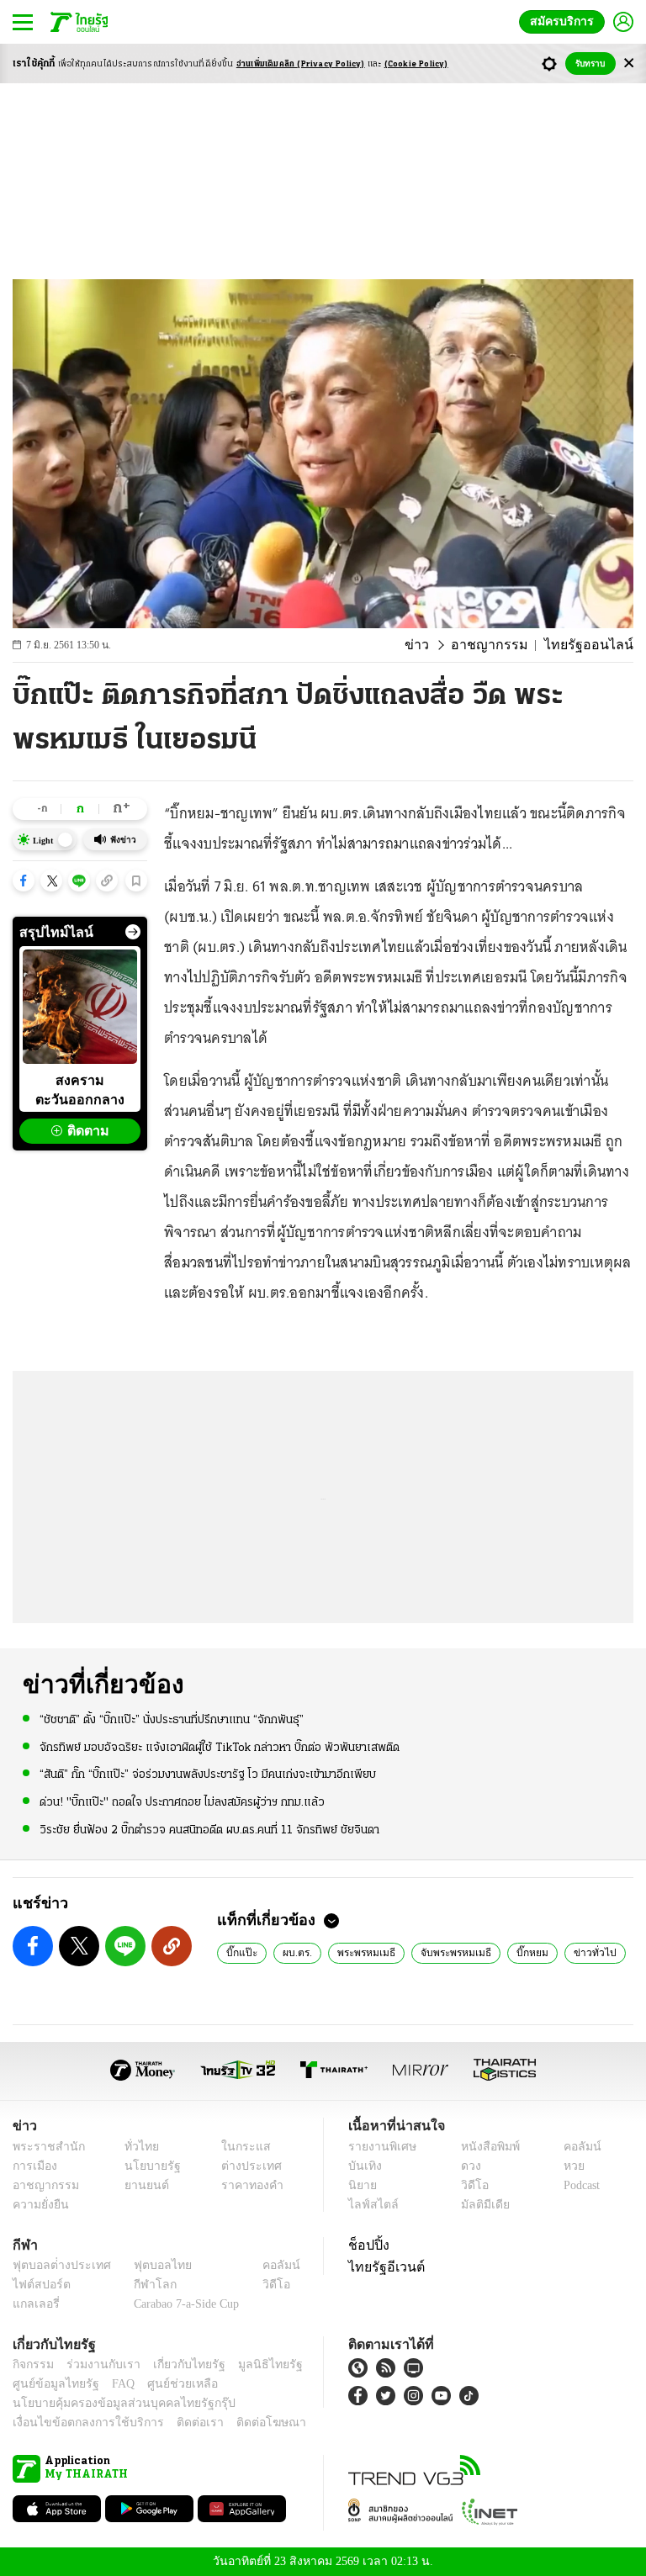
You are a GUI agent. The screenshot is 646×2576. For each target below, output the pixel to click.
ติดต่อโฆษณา (243, 2423)
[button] (24, 881)
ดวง (467, 2166)
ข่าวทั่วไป (579, 1952)
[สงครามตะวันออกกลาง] (80, 1007)
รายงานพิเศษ (379, 2147)
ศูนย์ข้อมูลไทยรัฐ (51, 2384)
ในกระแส (239, 2147)
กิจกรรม (32, 2364)
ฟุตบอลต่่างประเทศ (56, 2265)
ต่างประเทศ (245, 2166)
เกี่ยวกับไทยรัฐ (177, 2364)
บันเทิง (363, 2166)
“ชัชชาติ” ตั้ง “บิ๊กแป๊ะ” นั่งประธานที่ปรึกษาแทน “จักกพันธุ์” (172, 1719)
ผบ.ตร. (294, 1952)
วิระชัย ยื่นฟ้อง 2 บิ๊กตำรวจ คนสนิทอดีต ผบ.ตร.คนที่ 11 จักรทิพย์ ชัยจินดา (209, 1829)
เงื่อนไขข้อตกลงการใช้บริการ (78, 2423)
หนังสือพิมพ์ (484, 2147)
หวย (567, 2166)
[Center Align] (629, 63)
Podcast (578, 2185)
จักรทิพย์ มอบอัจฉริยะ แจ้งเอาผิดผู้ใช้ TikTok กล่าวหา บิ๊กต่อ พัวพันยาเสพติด (220, 1747)
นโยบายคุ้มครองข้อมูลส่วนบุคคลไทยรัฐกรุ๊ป (112, 2403)
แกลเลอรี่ (34, 2304)
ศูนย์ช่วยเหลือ (166, 2384)
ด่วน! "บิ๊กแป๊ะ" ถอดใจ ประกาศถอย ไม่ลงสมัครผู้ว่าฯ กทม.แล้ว (182, 1801)
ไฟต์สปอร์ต (38, 2285)
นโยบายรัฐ (147, 2166)
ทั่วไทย (138, 2147)
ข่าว (439, 645)
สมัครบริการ (565, 21)
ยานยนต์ (142, 2185)
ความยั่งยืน (39, 2205)
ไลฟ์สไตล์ (370, 2205)
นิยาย (361, 2185)
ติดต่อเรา (178, 2423)
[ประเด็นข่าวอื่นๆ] (133, 932)
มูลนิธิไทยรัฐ (252, 2364)
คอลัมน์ (574, 2147)
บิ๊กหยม (521, 1952)
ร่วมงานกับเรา (97, 2364)
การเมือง (33, 2166)
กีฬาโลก (142, 2285)
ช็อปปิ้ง (366, 2245)
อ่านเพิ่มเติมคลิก (301, 64)
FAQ (112, 2384)
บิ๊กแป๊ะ (240, 1952)
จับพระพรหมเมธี (448, 1952)
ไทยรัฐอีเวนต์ (382, 2267)
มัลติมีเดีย (479, 2205)
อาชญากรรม (506, 645)
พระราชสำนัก (43, 2147)
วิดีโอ (469, 2185)
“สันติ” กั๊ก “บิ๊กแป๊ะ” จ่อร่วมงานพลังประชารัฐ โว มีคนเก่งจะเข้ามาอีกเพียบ (208, 1774)
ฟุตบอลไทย (149, 2265)
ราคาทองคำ (247, 2185)
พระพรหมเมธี (362, 1952)
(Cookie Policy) (416, 64)
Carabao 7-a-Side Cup (183, 2304)
